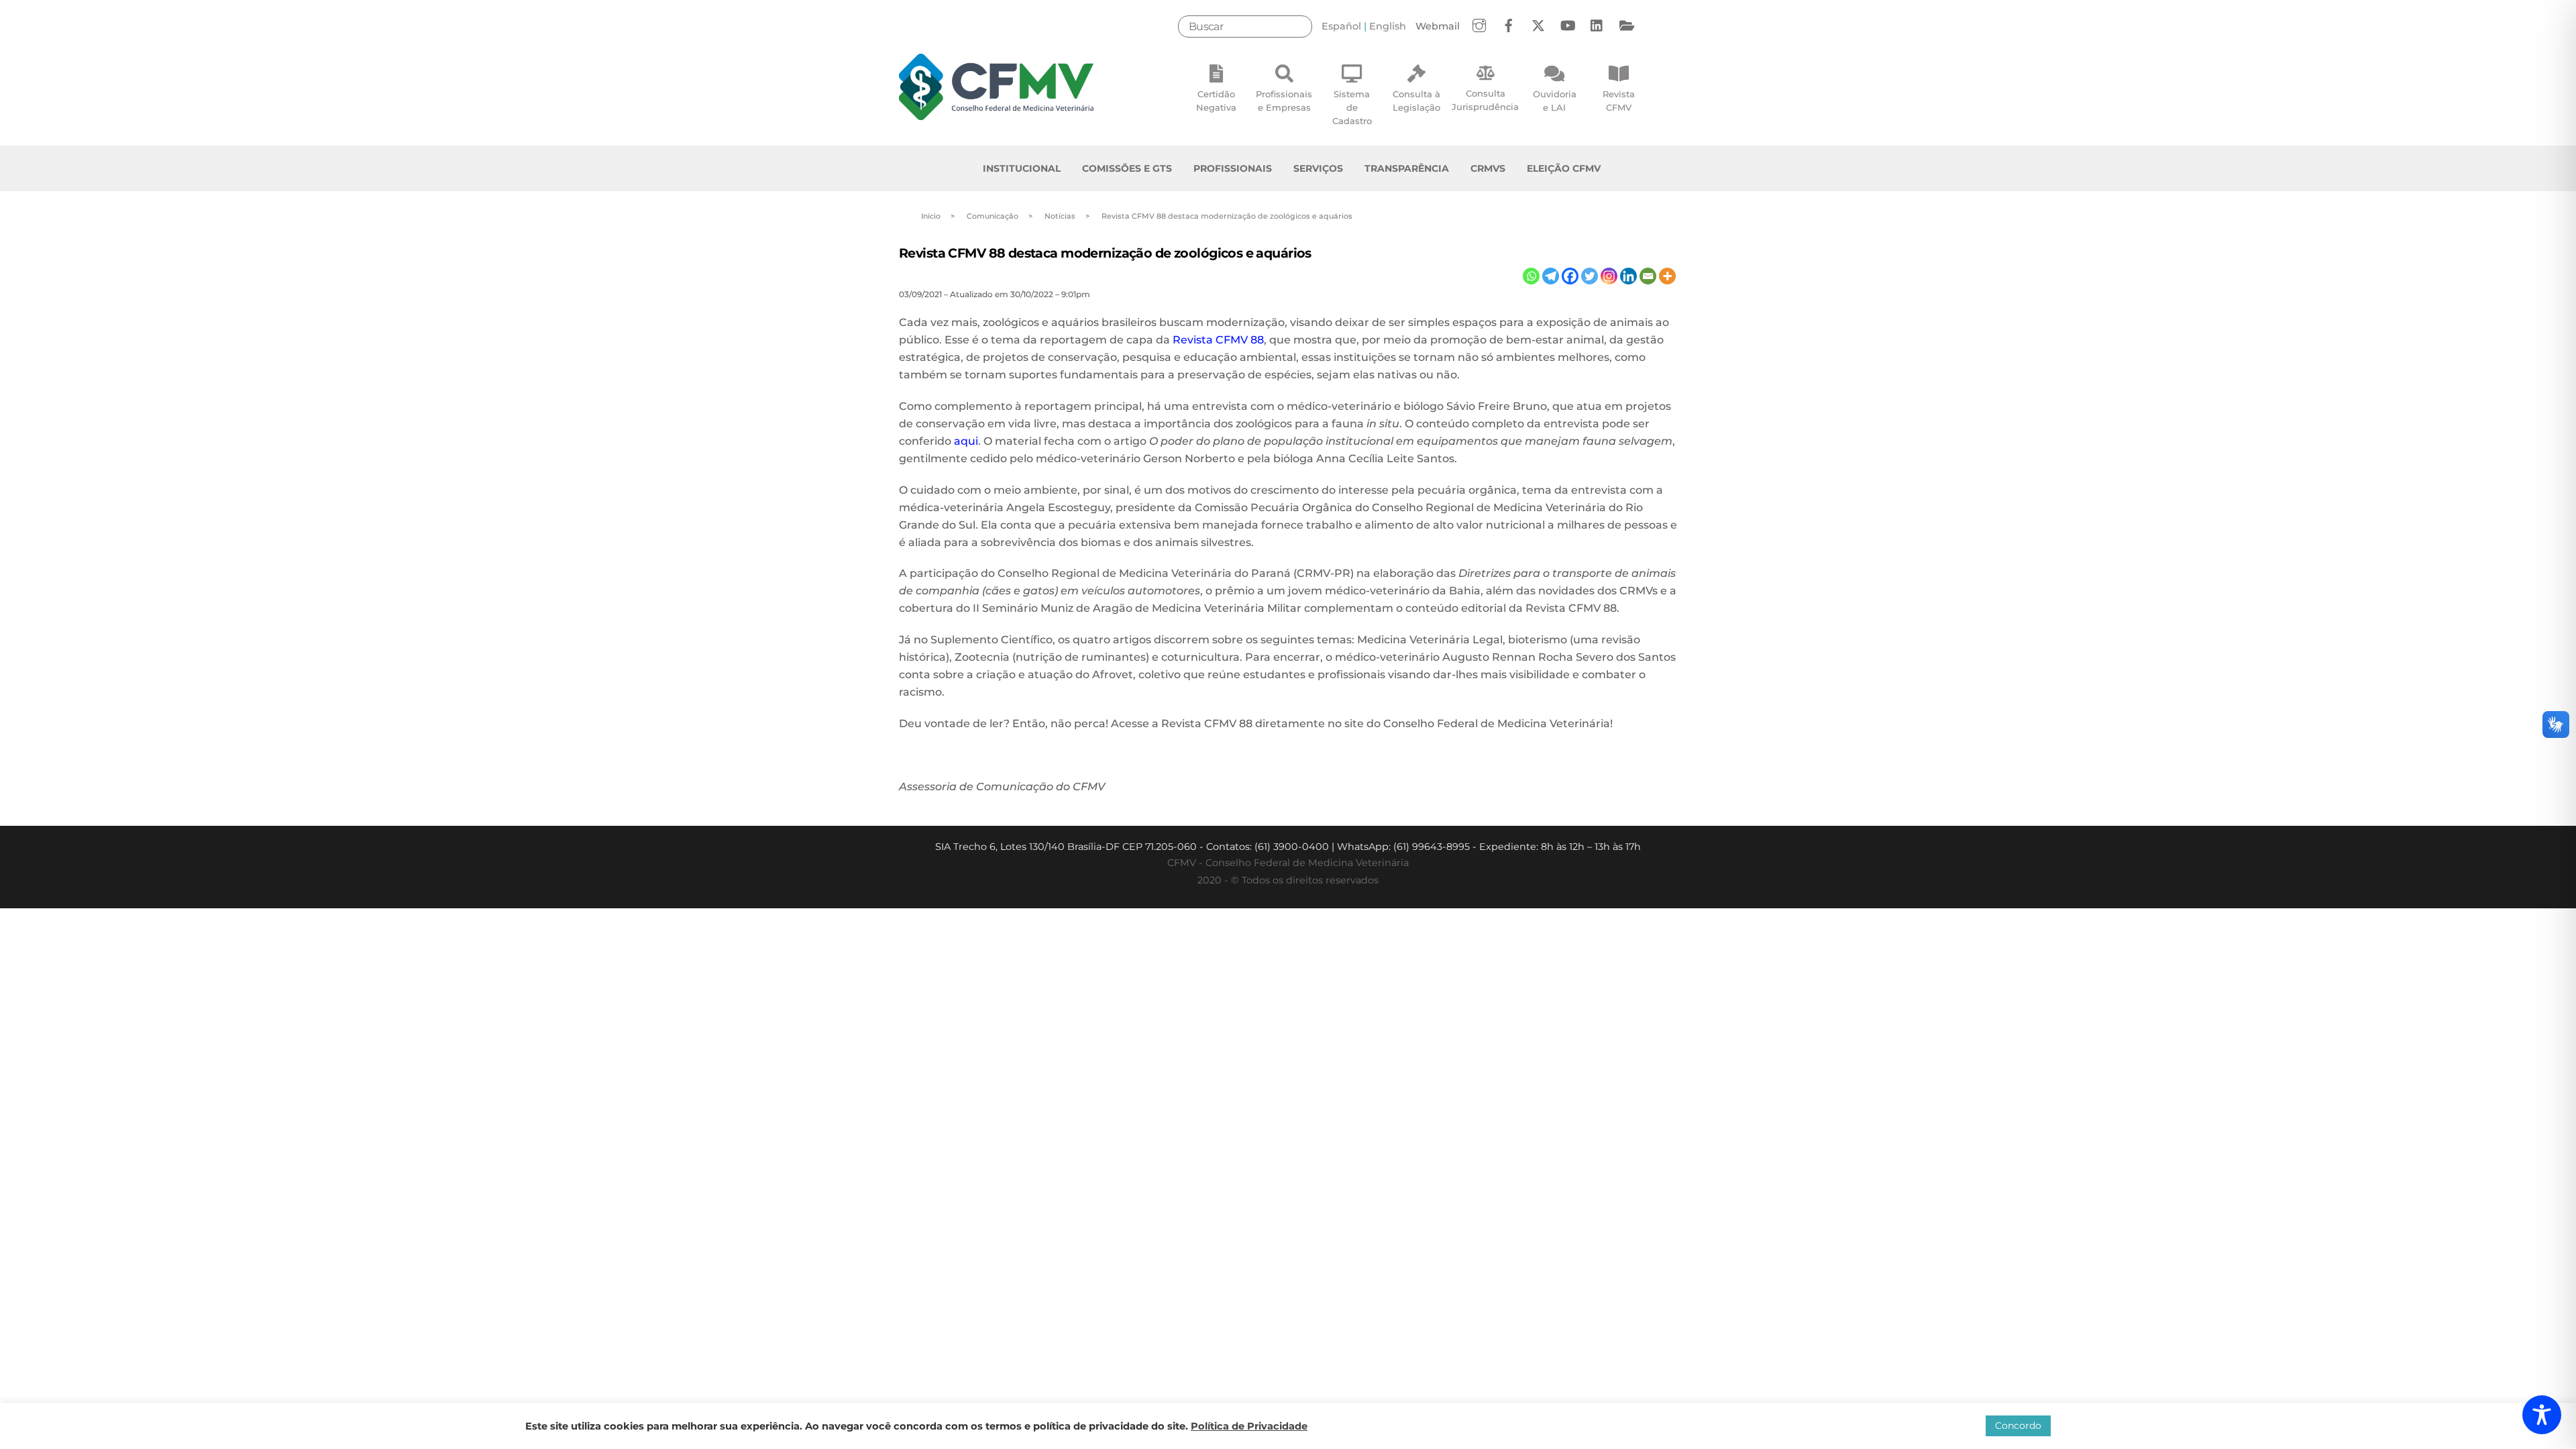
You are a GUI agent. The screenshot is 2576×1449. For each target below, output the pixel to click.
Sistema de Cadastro (1352, 107)
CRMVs (1488, 168)
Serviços (1318, 168)
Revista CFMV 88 (1218, 340)
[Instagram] (1609, 276)
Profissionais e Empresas (1284, 101)
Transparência (1407, 168)
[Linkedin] (1628, 276)
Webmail (1438, 26)
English (1388, 26)
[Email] (1648, 276)
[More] (1667, 276)
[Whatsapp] (1531, 276)
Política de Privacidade (1249, 1426)
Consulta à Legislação (1416, 101)
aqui (966, 441)
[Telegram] (1551, 276)
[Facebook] (1570, 276)
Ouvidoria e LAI (1555, 101)
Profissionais (1233, 168)
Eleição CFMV (1564, 168)
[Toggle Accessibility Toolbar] (2542, 1415)
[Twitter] (1590, 276)
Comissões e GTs (1127, 168)
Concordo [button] (2018, 1426)
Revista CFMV (1619, 101)
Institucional (1022, 168)
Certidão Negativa (1216, 101)
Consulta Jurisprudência (1485, 100)
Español (1341, 26)
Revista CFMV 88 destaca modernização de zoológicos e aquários (1105, 253)
